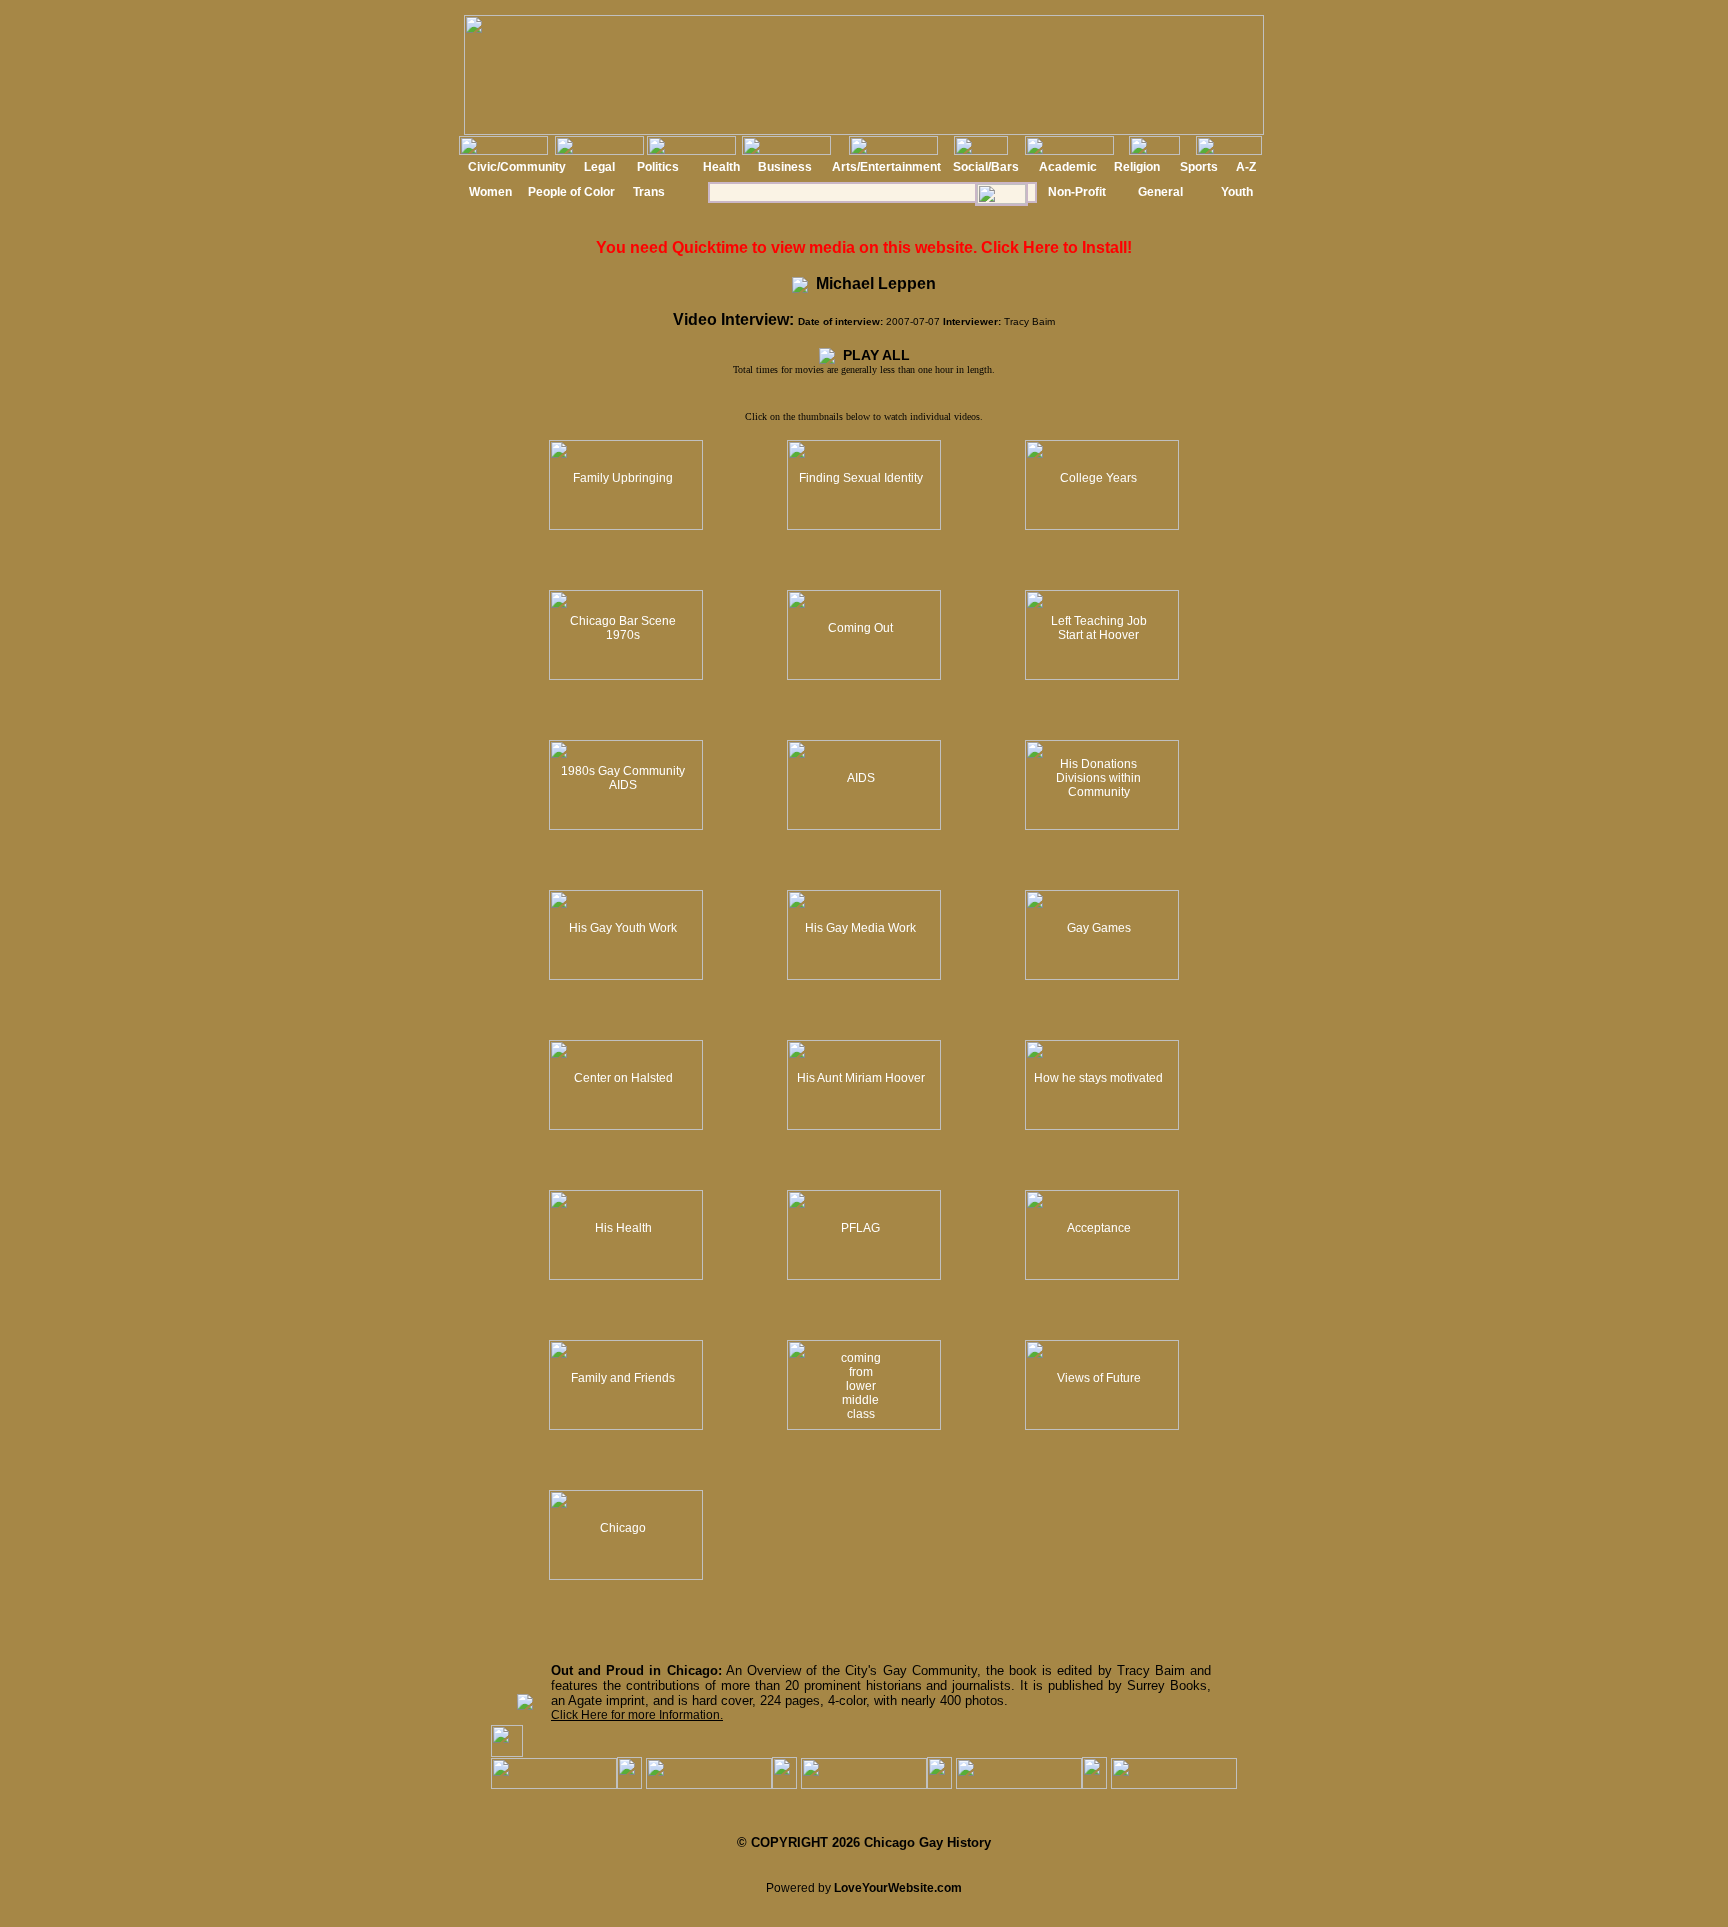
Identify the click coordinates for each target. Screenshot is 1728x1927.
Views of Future (1099, 1378)
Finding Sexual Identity (861, 478)
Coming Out (860, 628)
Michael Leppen (872, 283)
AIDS (861, 778)
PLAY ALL (872, 355)
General (1160, 192)
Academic (1068, 167)
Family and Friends (623, 1378)
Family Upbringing (623, 478)
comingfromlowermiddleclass (861, 1386)
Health (721, 167)
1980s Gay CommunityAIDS (623, 778)
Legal (599, 167)
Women (490, 192)
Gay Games (1099, 928)
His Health (623, 1228)
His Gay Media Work (860, 928)
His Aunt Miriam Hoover (861, 1078)
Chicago (623, 1528)
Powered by (864, 1888)
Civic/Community (517, 167)
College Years (1098, 478)
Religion (1137, 167)
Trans (649, 192)
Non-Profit (1077, 192)
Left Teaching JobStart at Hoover (1099, 628)
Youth (1237, 192)
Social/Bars (986, 167)
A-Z (1246, 167)
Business (785, 167)
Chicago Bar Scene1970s (623, 628)
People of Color (571, 192)
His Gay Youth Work (623, 928)
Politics (658, 167)
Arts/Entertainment (886, 167)
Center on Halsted (623, 1078)
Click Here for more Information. (637, 1715)
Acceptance (1099, 1228)
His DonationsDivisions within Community (1098, 778)
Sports (1199, 167)
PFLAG (860, 1228)
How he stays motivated (1098, 1078)
